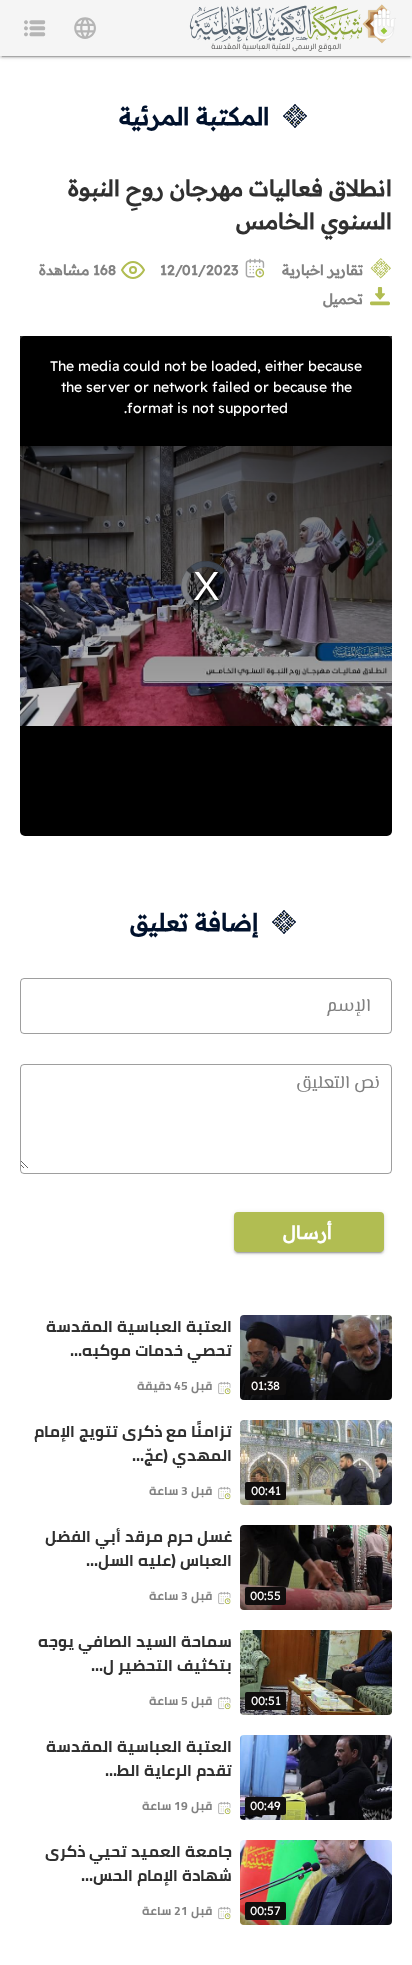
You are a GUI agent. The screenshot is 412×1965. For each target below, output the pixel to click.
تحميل (343, 299)
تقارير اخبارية (322, 270)
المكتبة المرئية (194, 116)
